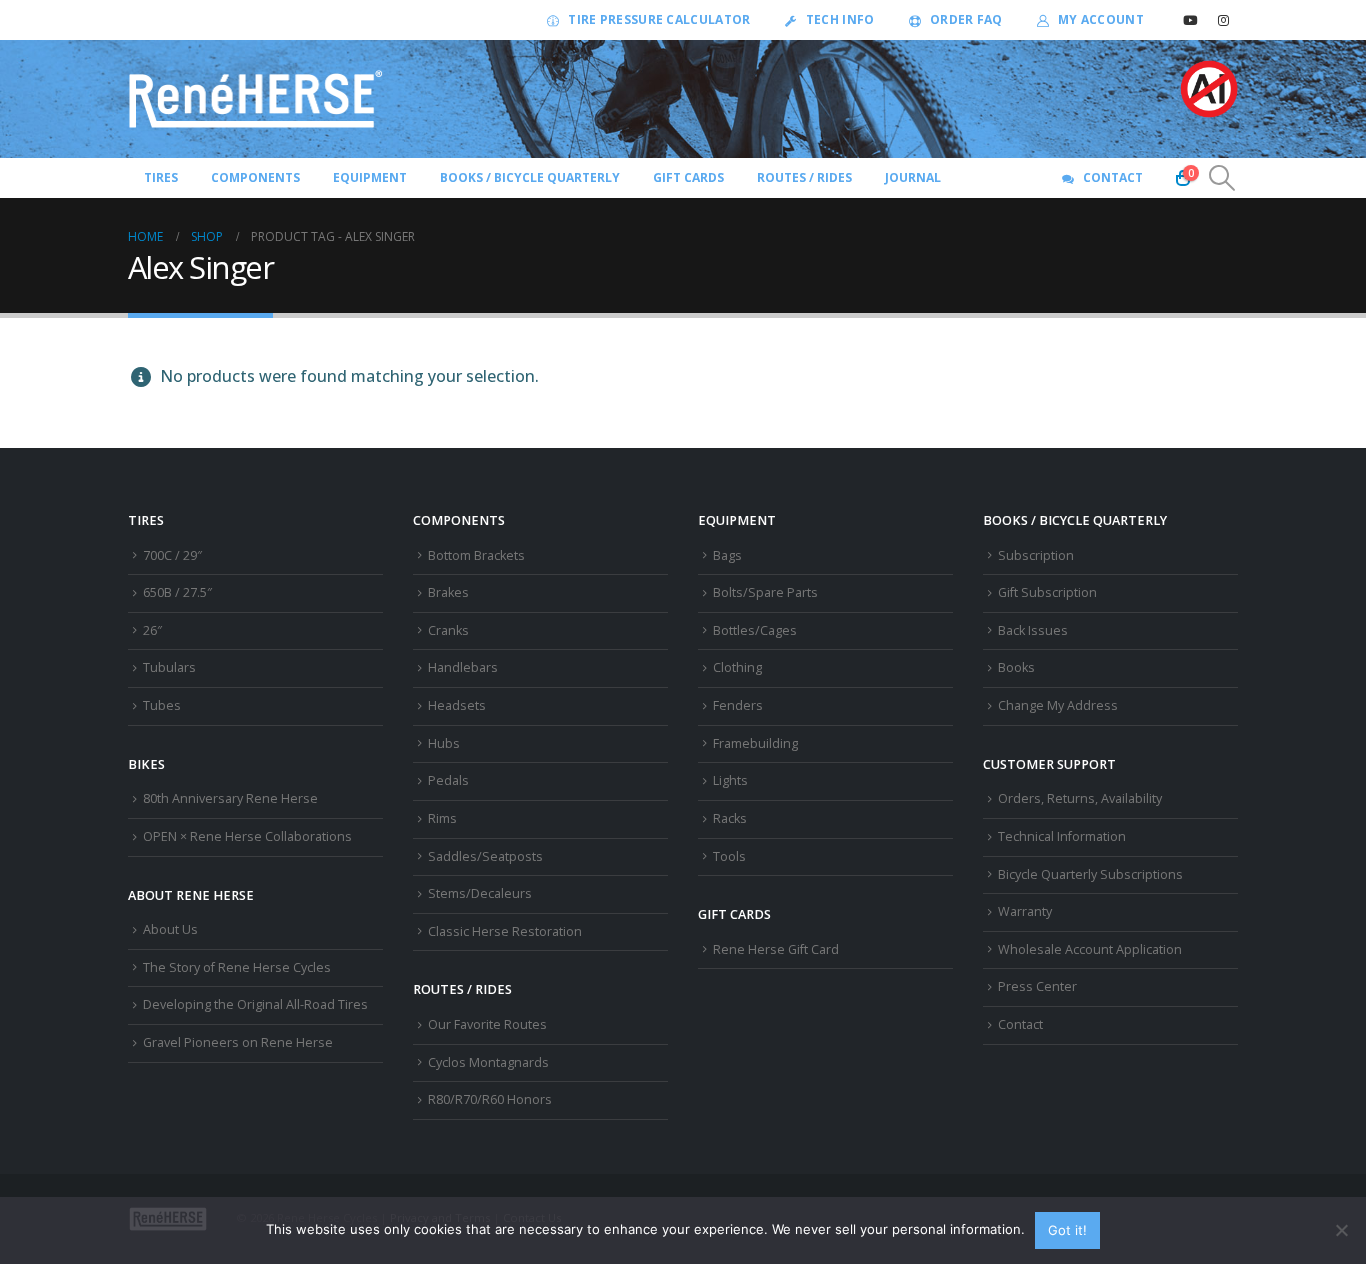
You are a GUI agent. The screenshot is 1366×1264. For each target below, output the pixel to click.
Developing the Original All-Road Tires (255, 1004)
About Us (170, 929)
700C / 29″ (172, 555)
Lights (730, 780)
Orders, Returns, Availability (1080, 798)
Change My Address (1058, 705)
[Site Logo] (256, 99)
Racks (730, 818)
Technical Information (1062, 836)
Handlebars (463, 667)
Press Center (1037, 986)
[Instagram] (1223, 20)
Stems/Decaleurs (480, 893)
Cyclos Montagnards (490, 1062)
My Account (1101, 19)
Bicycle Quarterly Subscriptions (1090, 874)
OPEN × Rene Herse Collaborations (247, 836)
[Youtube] (1190, 20)
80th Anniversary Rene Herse (230, 798)
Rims (442, 818)
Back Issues (1033, 630)
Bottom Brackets (476, 555)
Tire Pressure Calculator (659, 19)
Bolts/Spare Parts (765, 592)
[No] (1341, 1230)
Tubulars (169, 667)
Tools (729, 856)
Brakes (448, 592)
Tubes (162, 705)
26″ (152, 630)
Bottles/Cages (755, 630)
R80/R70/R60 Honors (490, 1099)
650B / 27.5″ (177, 592)
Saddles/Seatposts (485, 856)
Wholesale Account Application (1090, 949)
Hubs (444, 743)
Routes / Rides (804, 177)
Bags (727, 555)
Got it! (1067, 1230)
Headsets (457, 705)
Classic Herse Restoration (505, 931)
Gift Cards (688, 177)
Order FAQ (966, 19)
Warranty (1025, 911)
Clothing (737, 667)
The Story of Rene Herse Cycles (237, 967)
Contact (1113, 177)
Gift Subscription (1047, 592)
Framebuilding (755, 743)
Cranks (448, 630)
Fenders (738, 705)
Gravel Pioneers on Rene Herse (238, 1042)
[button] (1222, 178)
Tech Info (840, 19)
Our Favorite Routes (487, 1024)
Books (1016, 667)
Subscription (1036, 555)
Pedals (448, 780)
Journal (913, 177)
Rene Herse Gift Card (776, 949)
